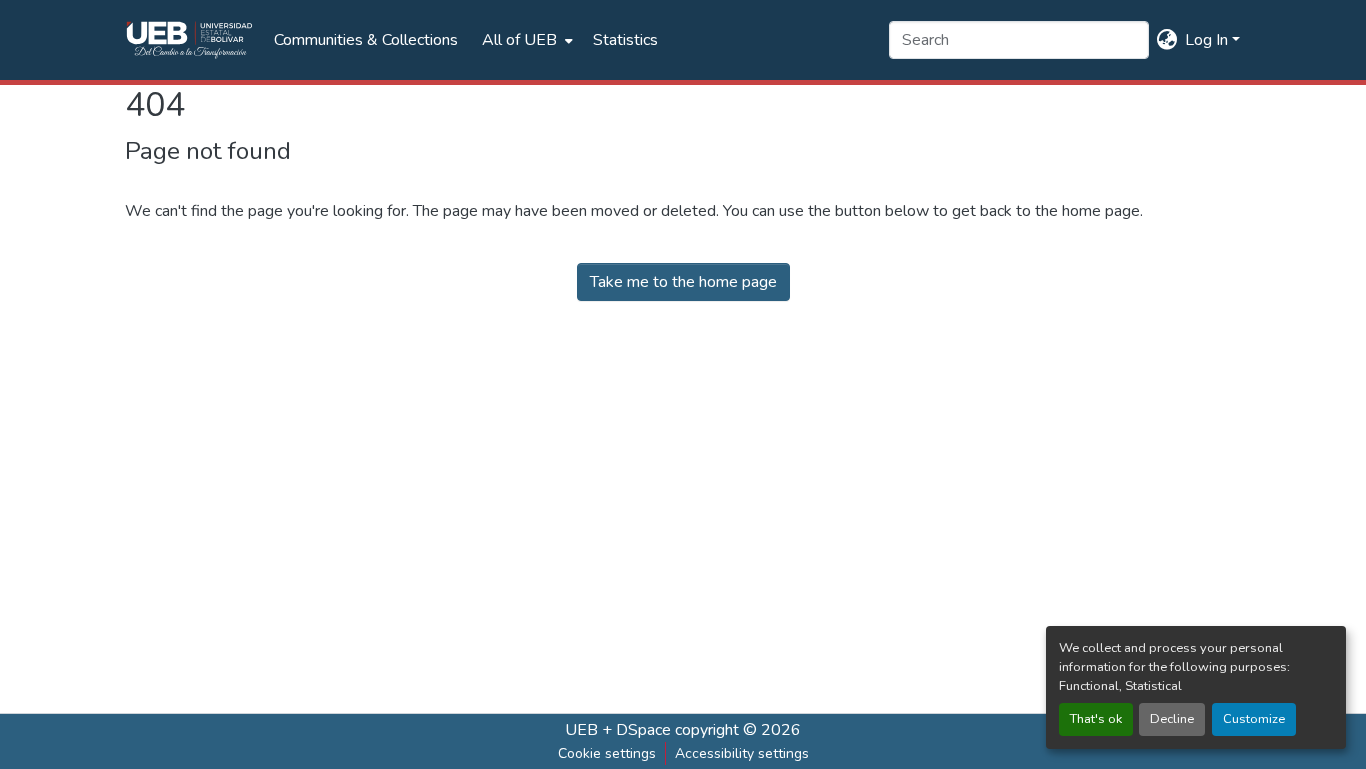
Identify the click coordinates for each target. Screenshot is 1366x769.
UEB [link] (581, 730)
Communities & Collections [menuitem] (366, 40)
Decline (1172, 719)
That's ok (1096, 719)
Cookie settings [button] (607, 753)
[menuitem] (525, 40)
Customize (1254, 719)
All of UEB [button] (519, 40)
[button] (189, 40)
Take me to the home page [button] (683, 282)
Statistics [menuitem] (625, 40)
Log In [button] (1208, 40)
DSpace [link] (643, 730)
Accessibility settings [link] (742, 753)
